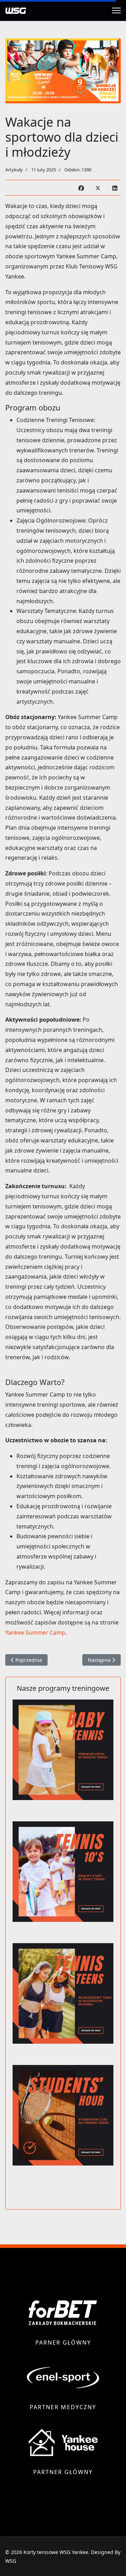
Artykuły (14, 170)
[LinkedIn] (115, 188)
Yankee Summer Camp (35, 1633)
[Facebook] (81, 188)
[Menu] (116, 10)
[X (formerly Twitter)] (98, 188)
